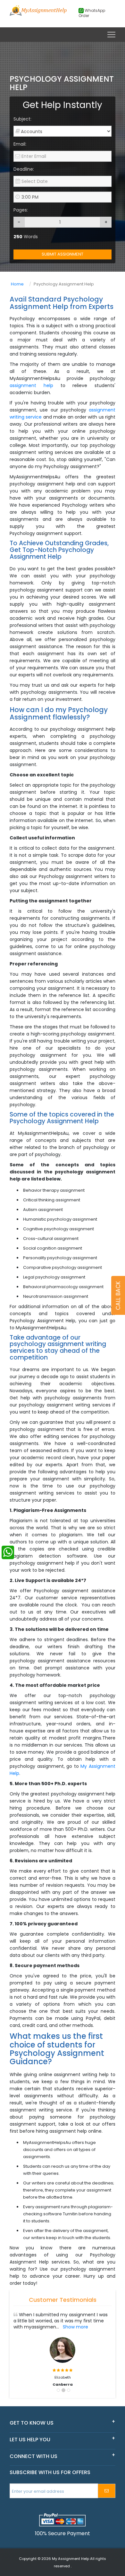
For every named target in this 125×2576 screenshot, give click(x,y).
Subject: (22, 119)
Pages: (21, 210)
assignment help (35, 385)
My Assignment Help (71, 2559)
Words (26, 237)
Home (17, 284)
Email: (20, 144)
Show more (75, 2327)
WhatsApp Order (92, 13)
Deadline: (24, 169)
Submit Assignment (63, 254)
